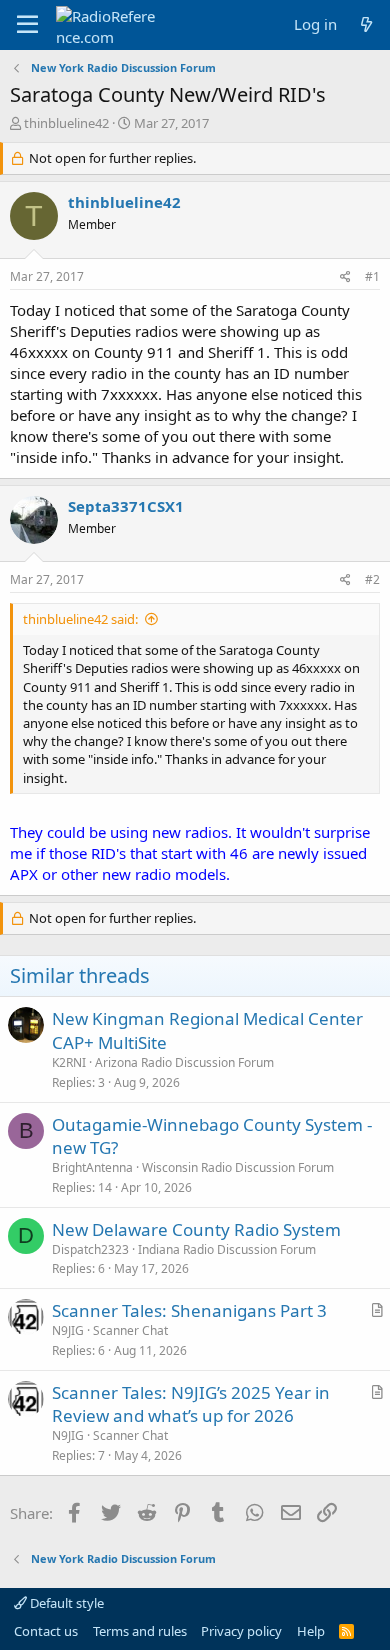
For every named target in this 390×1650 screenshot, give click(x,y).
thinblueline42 (66, 123)
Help (311, 1631)
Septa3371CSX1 (126, 506)
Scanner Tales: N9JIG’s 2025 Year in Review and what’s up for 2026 (191, 1404)
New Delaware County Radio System (196, 1229)
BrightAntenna (92, 1167)
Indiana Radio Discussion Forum (227, 1249)
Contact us (46, 1631)
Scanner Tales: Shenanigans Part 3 (189, 1310)
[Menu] (27, 25)
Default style (65, 1603)
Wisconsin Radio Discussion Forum (238, 1167)
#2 (372, 579)
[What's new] (366, 24)
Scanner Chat (130, 1330)
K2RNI (69, 1062)
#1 (372, 276)
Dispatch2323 (90, 1249)
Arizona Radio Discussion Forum (184, 1062)
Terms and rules (140, 1631)
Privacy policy (241, 1631)
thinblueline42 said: (80, 619)
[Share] (345, 277)
